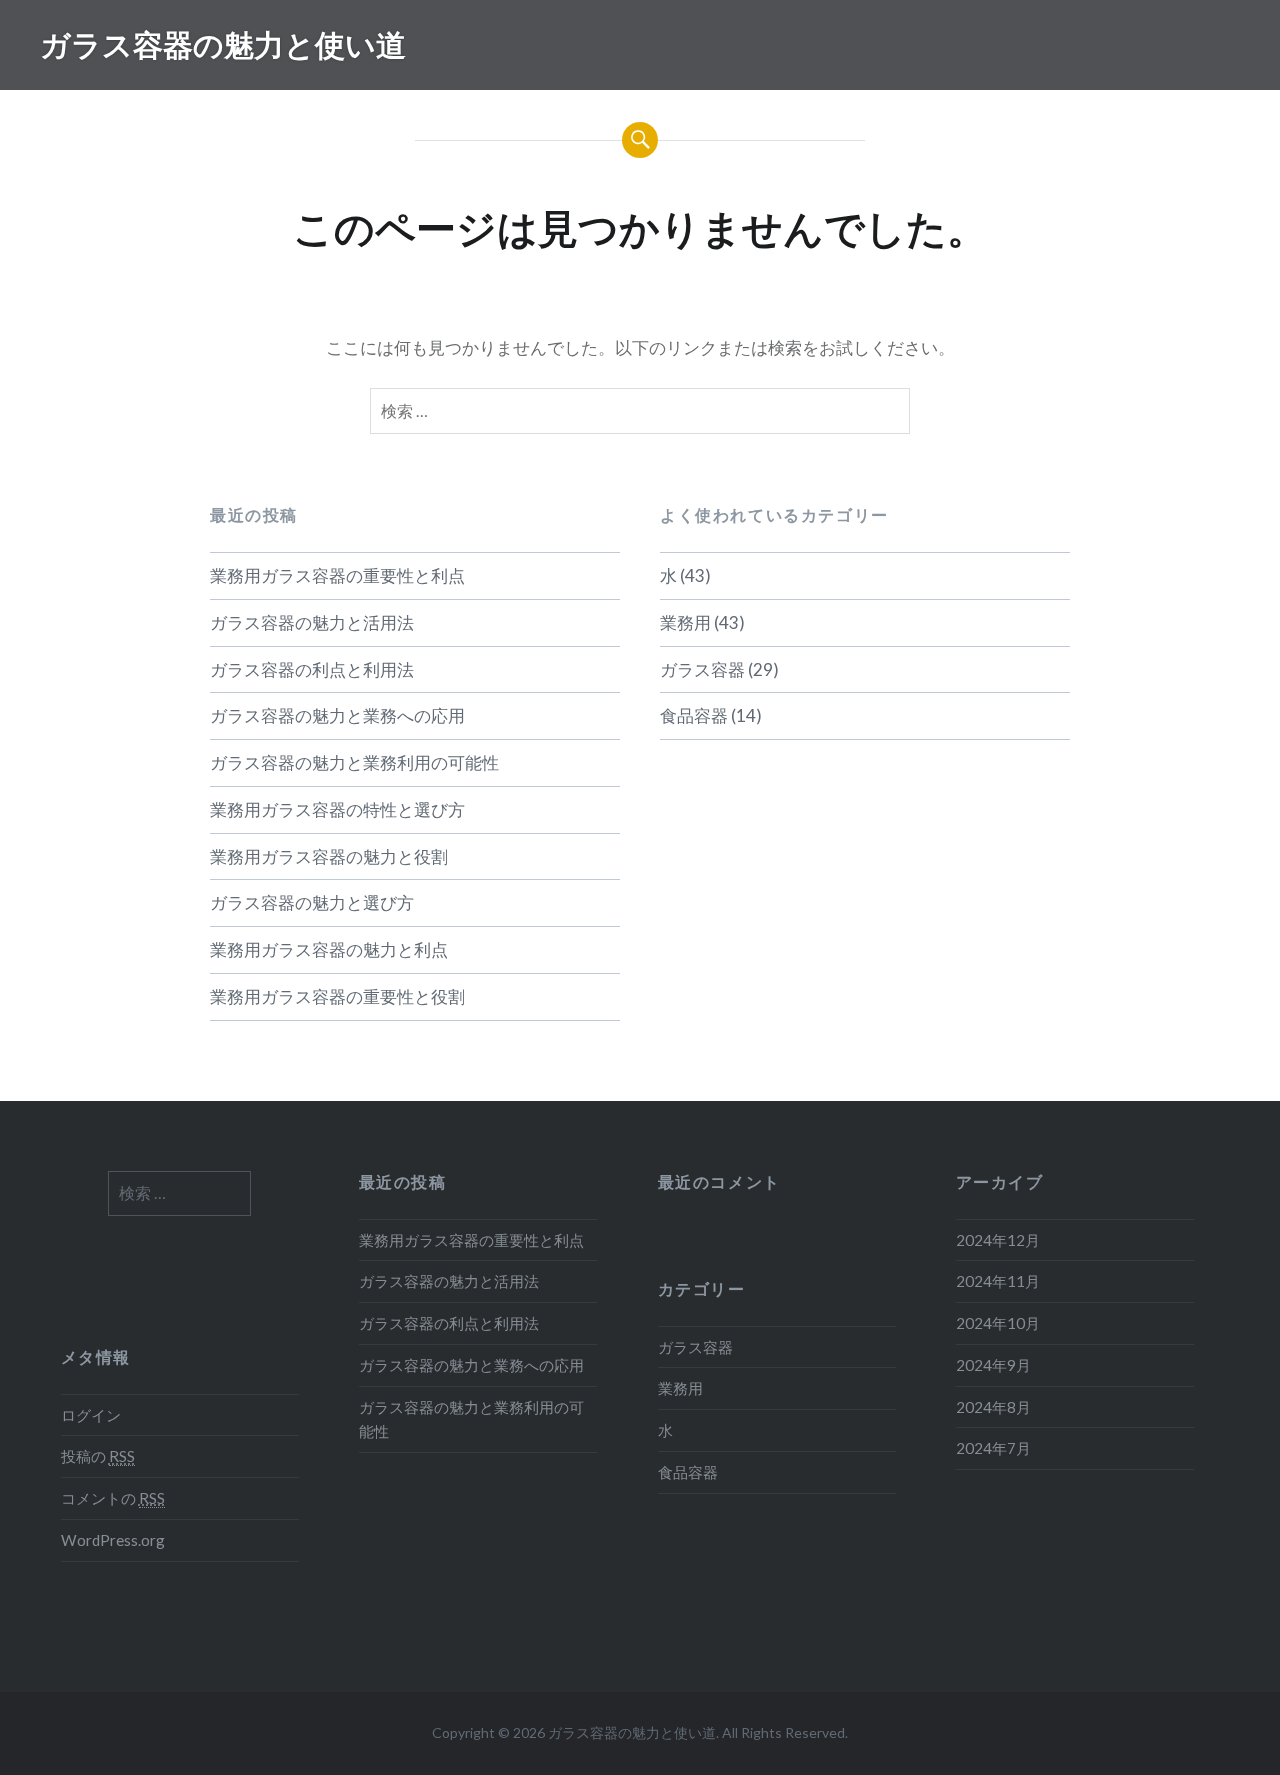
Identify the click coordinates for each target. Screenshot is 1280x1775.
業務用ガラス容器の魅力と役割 (329, 856)
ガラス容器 (702, 669)
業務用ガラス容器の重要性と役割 (337, 996)
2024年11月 (998, 1281)
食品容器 (694, 715)
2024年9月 (993, 1365)
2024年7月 (993, 1448)
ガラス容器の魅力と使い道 (223, 44)
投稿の (98, 1456)
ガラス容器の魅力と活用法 (312, 622)
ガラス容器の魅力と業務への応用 (337, 715)
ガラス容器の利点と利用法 (312, 669)
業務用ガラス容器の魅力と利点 (329, 949)
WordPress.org (113, 1540)
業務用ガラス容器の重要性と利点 (337, 575)
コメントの (113, 1498)
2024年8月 (993, 1407)
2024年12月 (998, 1240)
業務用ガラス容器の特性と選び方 (337, 809)
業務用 (685, 622)
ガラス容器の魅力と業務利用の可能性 (354, 762)
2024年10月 (998, 1323)
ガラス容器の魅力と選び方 (312, 902)
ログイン (91, 1415)
